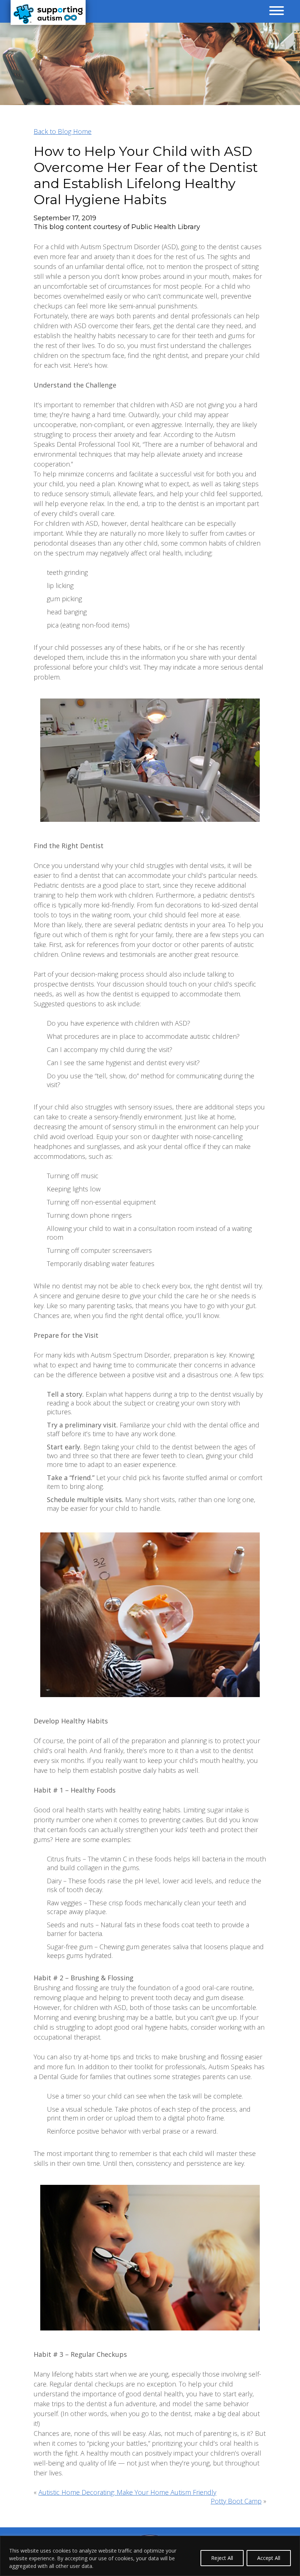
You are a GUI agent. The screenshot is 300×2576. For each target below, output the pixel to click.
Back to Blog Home (63, 131)
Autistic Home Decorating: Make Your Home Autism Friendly (127, 2492)
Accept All (269, 2558)
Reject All (222, 2558)
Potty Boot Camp (236, 2501)
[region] (150, 2556)
